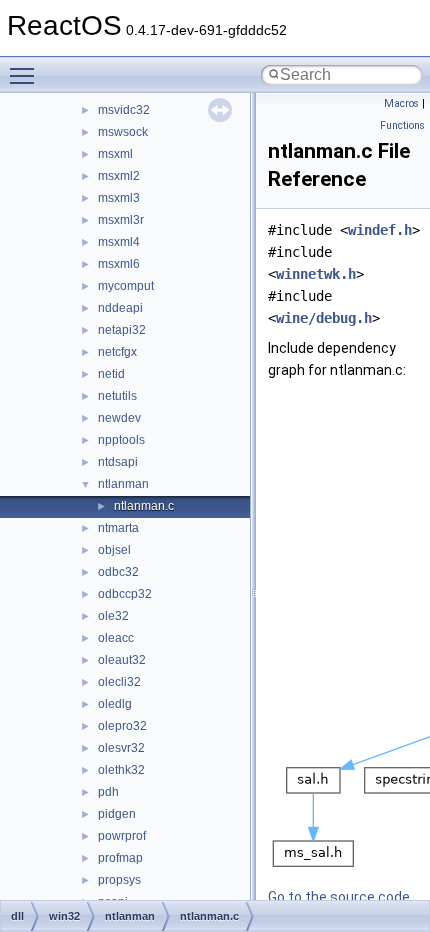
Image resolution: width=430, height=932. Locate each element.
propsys (119, 880)
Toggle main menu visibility (26, 75)
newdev (119, 418)
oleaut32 (122, 660)
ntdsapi (118, 462)
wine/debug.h (324, 318)
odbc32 (118, 572)
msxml (115, 154)
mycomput (126, 286)
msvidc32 (124, 110)
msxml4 (119, 242)
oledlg (115, 704)
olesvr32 (121, 748)
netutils (117, 396)
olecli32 (119, 682)
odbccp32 (125, 594)
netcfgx (117, 352)
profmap (120, 858)
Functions (402, 125)
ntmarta (118, 528)
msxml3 (119, 198)
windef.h (380, 230)
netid (111, 374)
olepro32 (122, 726)
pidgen (117, 814)
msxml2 (119, 176)
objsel (114, 550)
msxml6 (119, 264)
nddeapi (120, 308)
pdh (108, 792)
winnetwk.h (316, 274)
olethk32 (121, 770)
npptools (121, 440)
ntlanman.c (144, 506)
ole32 (113, 616)
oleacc (116, 638)
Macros (401, 103)
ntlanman (123, 484)
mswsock (123, 132)
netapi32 (122, 330)
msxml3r (121, 220)
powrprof (122, 836)
